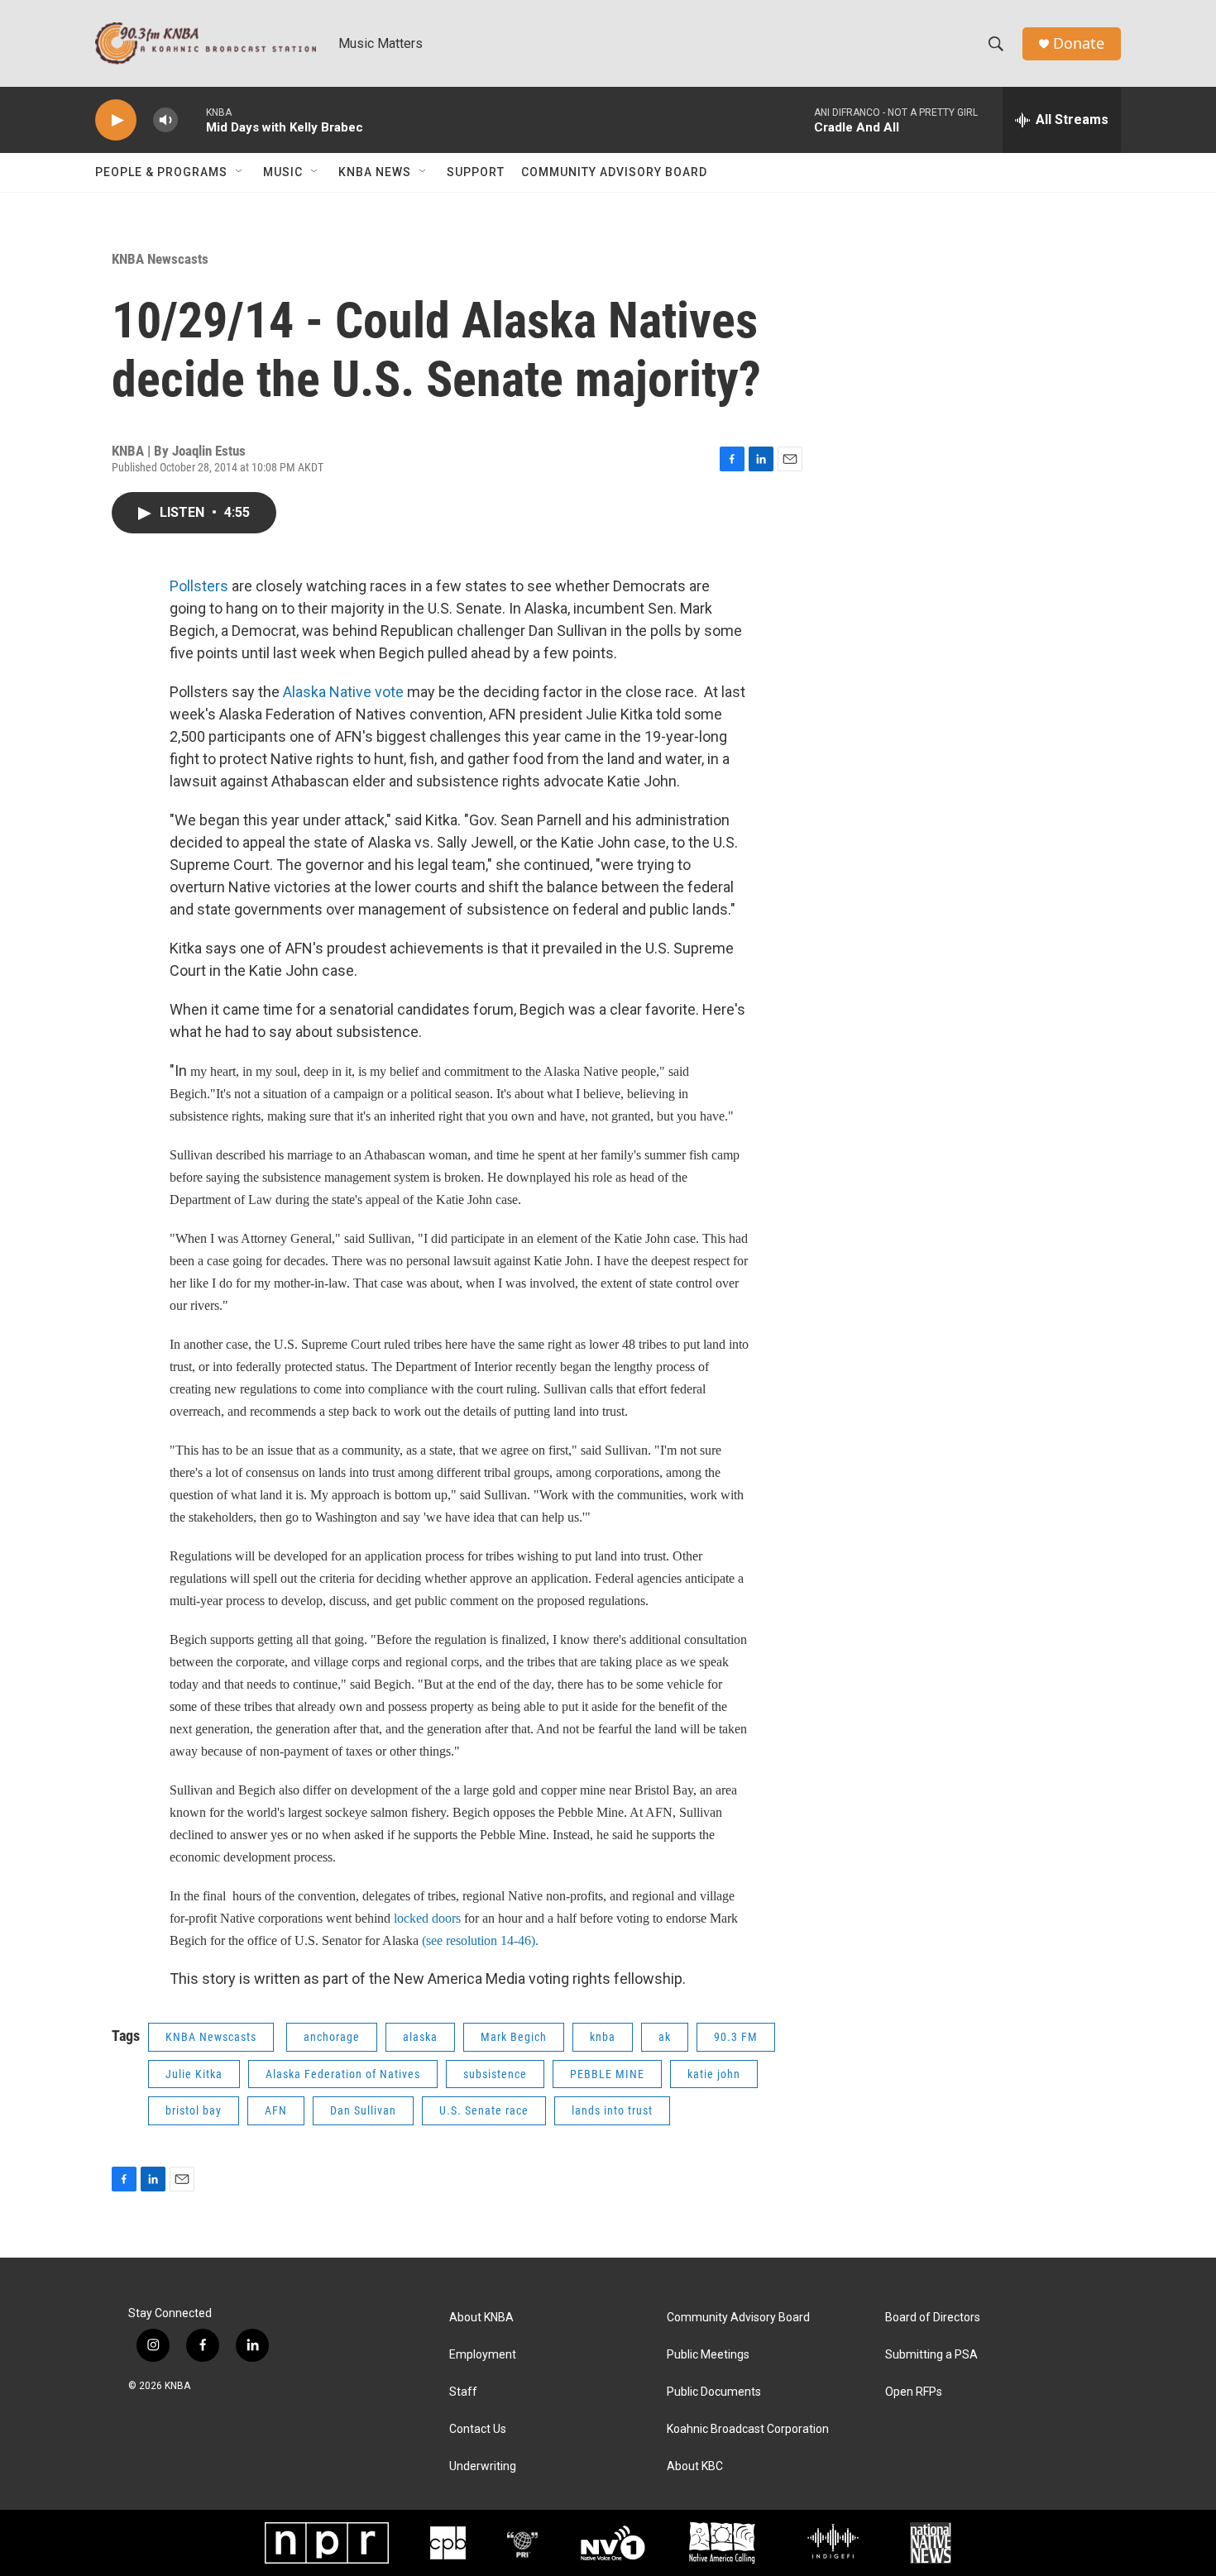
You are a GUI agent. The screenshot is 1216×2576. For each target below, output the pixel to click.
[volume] (165, 120)
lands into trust (612, 2110)
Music (283, 172)
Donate (1079, 43)
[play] (116, 120)
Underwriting (483, 2466)
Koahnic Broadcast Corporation (748, 2429)
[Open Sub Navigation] (240, 172)
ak (665, 2037)
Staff (463, 2392)
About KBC (695, 2466)
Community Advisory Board (614, 172)
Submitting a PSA (931, 2355)
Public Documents (714, 2392)
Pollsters (199, 586)
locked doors (429, 1918)
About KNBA (481, 2318)
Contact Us (478, 2429)
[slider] (192, 119)
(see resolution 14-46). (480, 1940)
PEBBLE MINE (607, 2074)
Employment (483, 2355)
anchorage (332, 2037)
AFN (276, 2110)
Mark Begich (514, 2037)
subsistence (495, 2074)
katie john (714, 2074)
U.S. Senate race (484, 2110)
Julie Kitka (194, 2074)
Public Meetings (708, 2355)
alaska (420, 2037)
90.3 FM (736, 2037)
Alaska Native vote (343, 692)
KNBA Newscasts (160, 259)
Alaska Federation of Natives (343, 2074)
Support (476, 172)
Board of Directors (933, 2318)
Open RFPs (914, 2392)
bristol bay (194, 2110)
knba (603, 2037)
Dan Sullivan (363, 2110)
